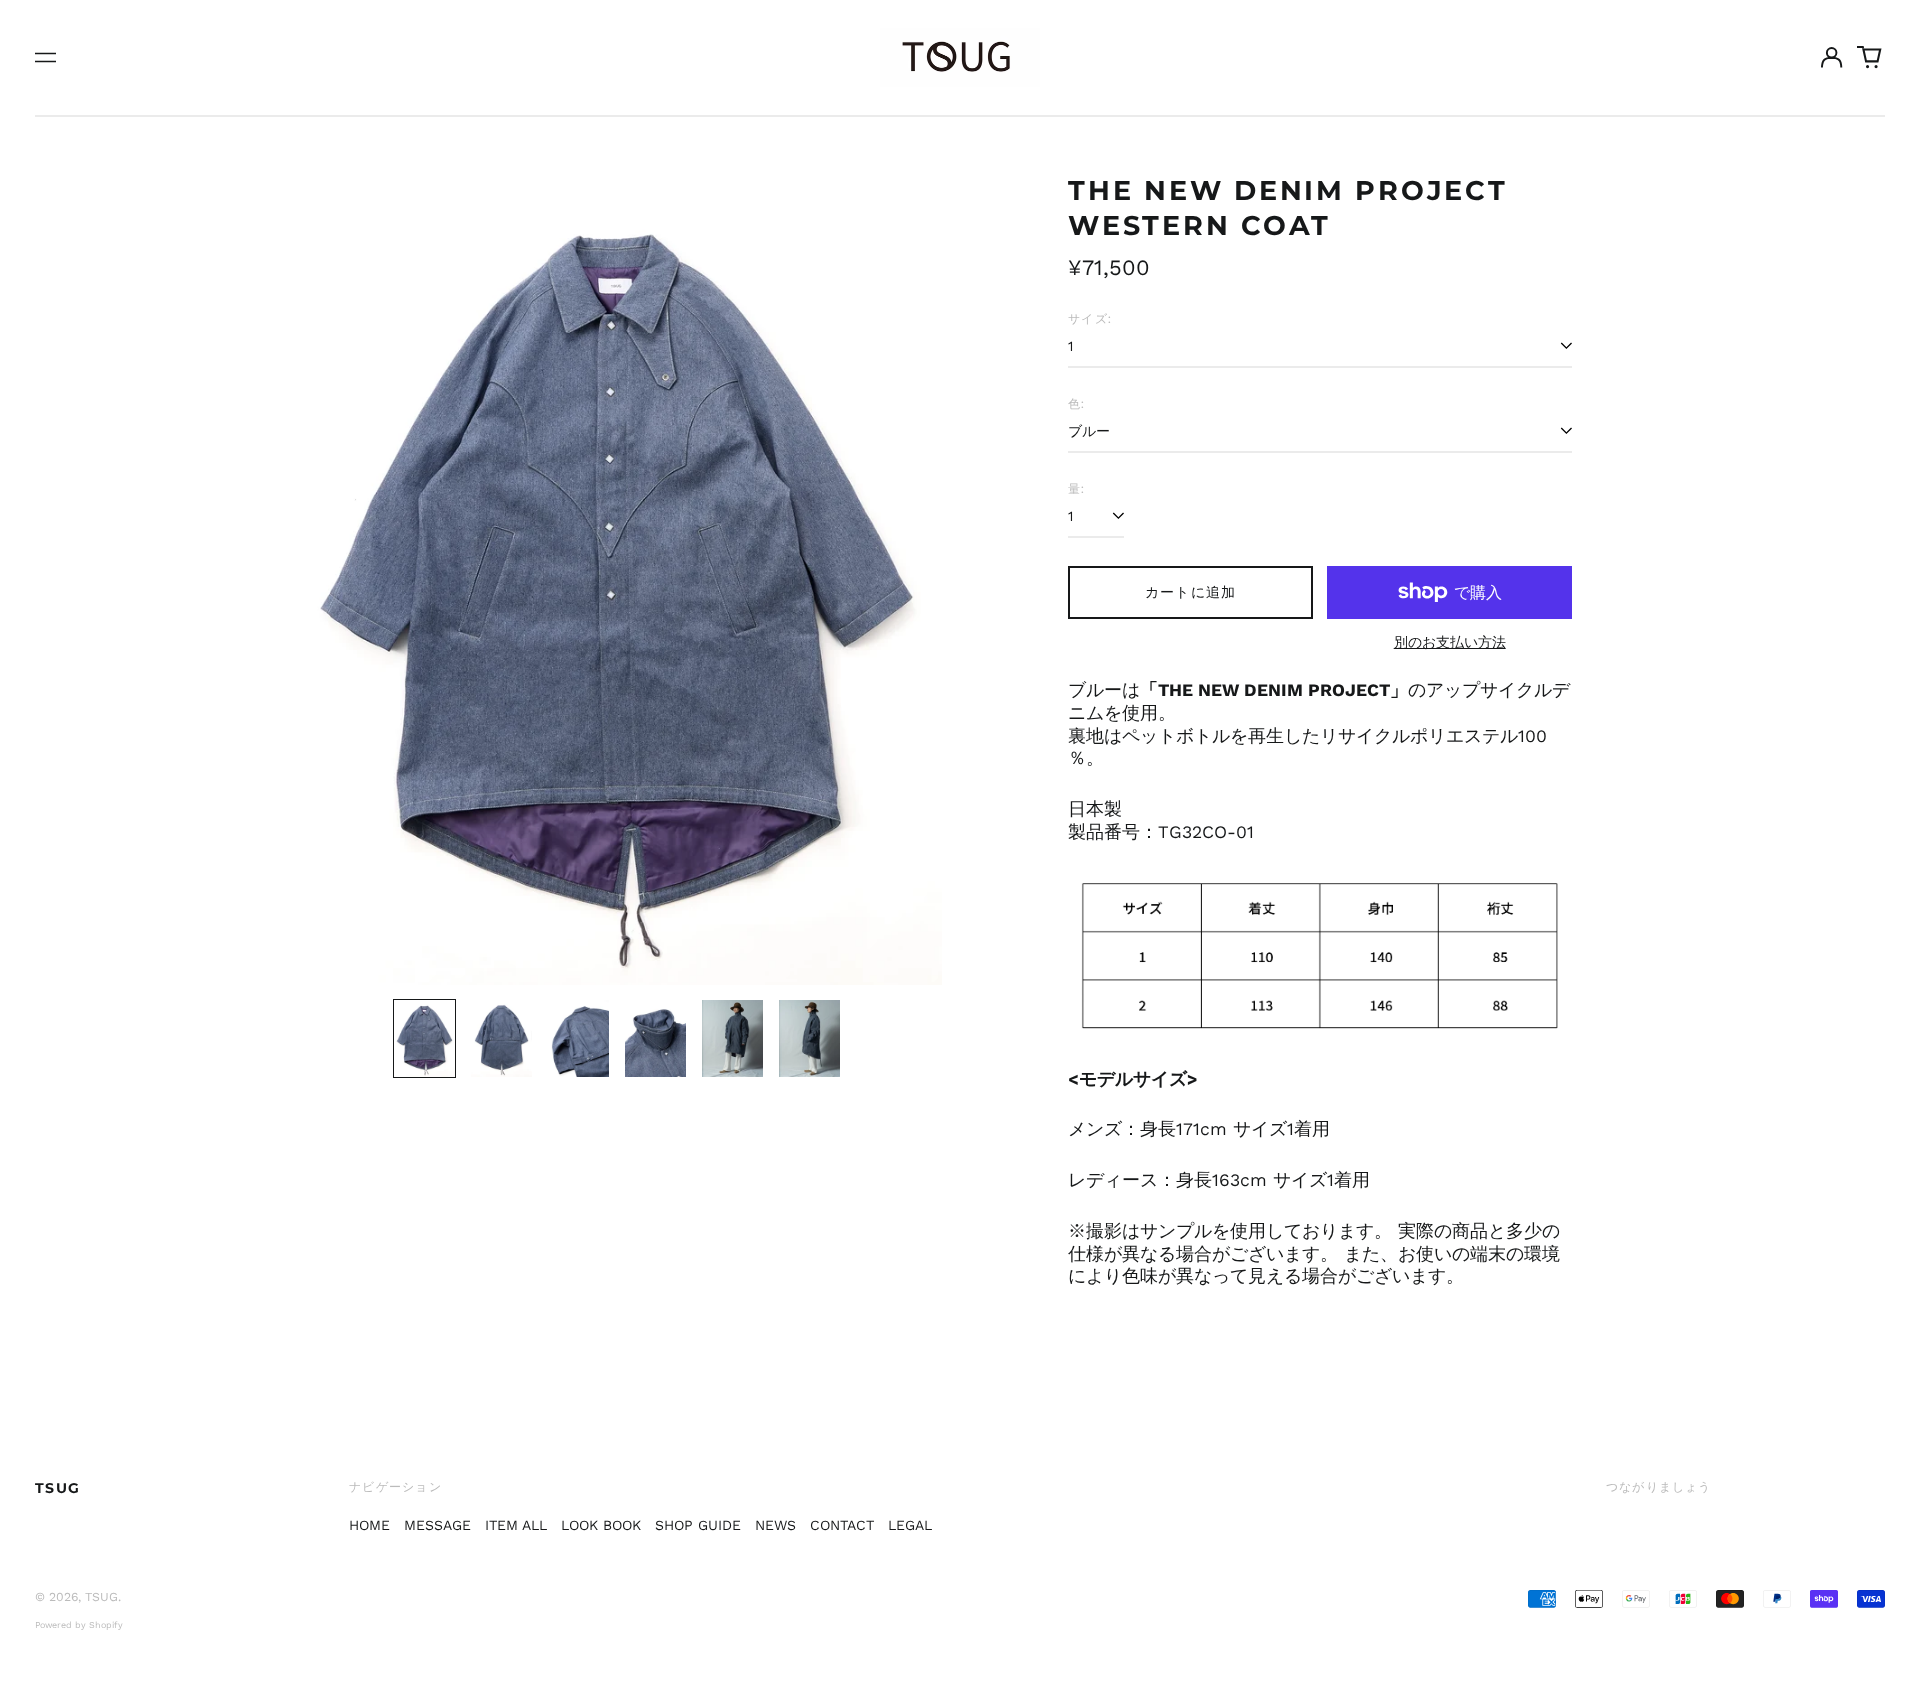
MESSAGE (437, 1525)
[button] (1870, 58)
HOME (369, 1525)
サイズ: (1090, 318)
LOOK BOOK (601, 1525)
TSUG (58, 1488)
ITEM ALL (516, 1525)
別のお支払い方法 (1450, 642)
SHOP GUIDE (698, 1525)
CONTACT (842, 1525)
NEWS (775, 1525)
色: (1076, 403)
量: (1076, 488)
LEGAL (910, 1525)
